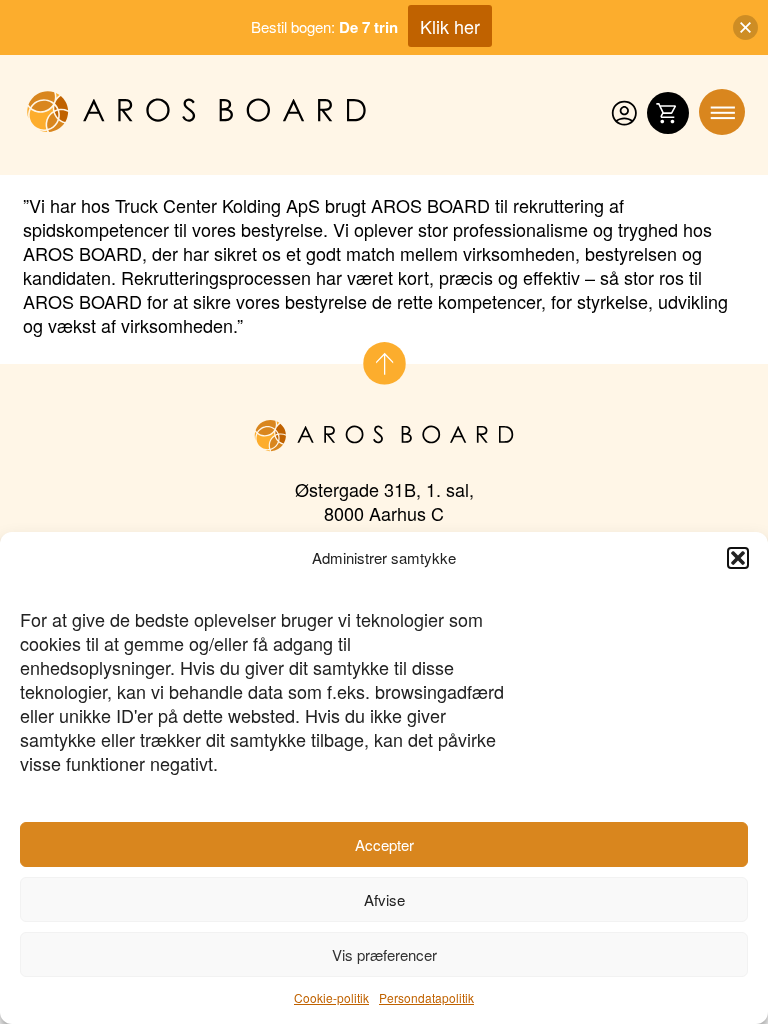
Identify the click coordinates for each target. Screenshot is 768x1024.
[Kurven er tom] (668, 114)
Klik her (450, 26)
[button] (738, 558)
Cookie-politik (331, 997)
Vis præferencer (384, 954)
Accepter (384, 844)
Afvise (384, 899)
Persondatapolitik (426, 997)
